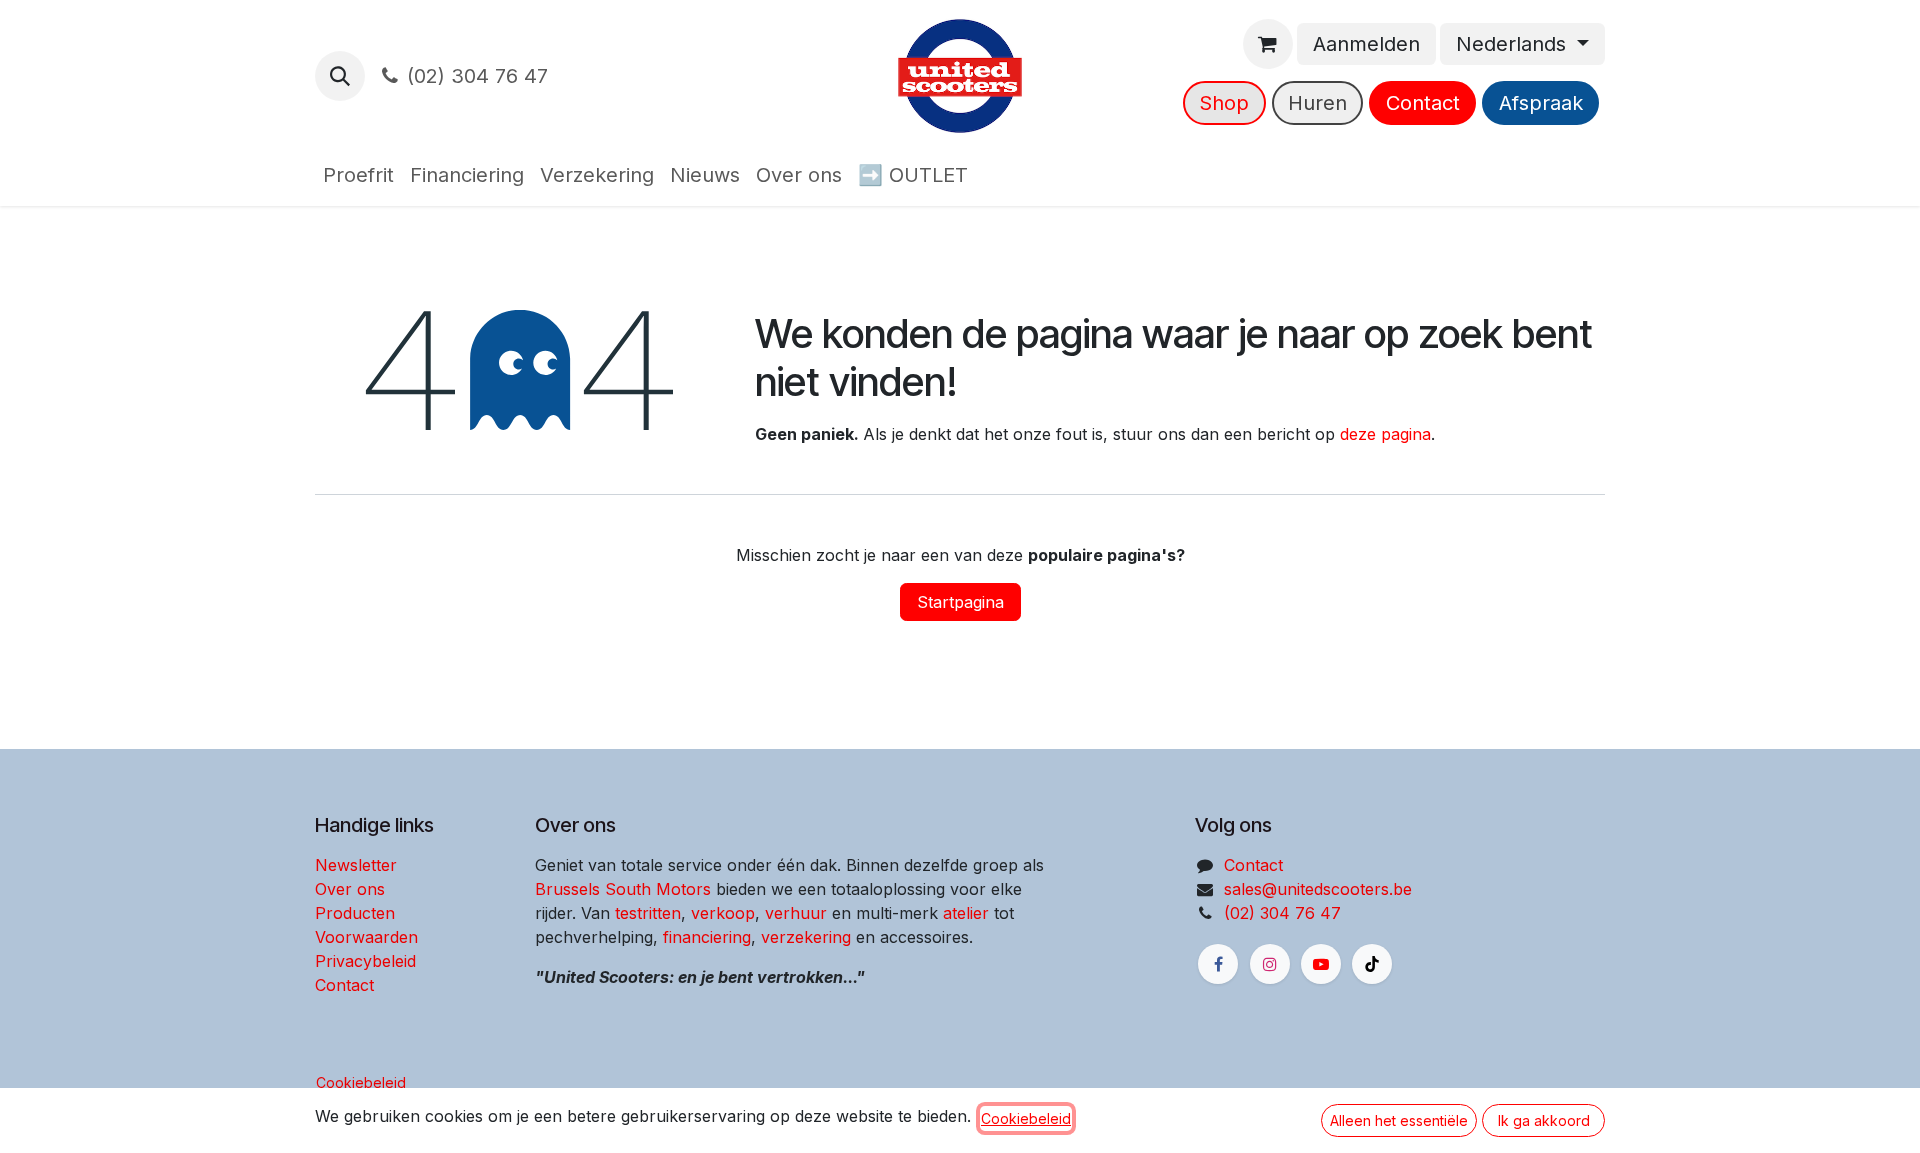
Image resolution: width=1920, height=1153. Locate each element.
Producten (355, 913)
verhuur (796, 913)
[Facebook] (1218, 964)
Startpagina (960, 602)
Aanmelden (1366, 44)
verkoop (723, 913)
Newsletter (356, 865)
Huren (1317, 103)
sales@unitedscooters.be (1318, 889)
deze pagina (1385, 434)
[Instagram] (1270, 964)
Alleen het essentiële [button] (1399, 1120)
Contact (1423, 103)
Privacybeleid (365, 961)
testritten (648, 913)
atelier (966, 913)
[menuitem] (358, 175)
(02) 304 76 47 (477, 76)
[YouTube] (1321, 964)
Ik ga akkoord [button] (1544, 1120)
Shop (1224, 103)
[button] (340, 76)
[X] (1372, 964)
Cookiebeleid (361, 1082)
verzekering (806, 937)
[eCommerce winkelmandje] (1268, 44)
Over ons (350, 889)
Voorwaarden (366, 937)
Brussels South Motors (623, 889)
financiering (707, 937)
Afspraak (1541, 103)
